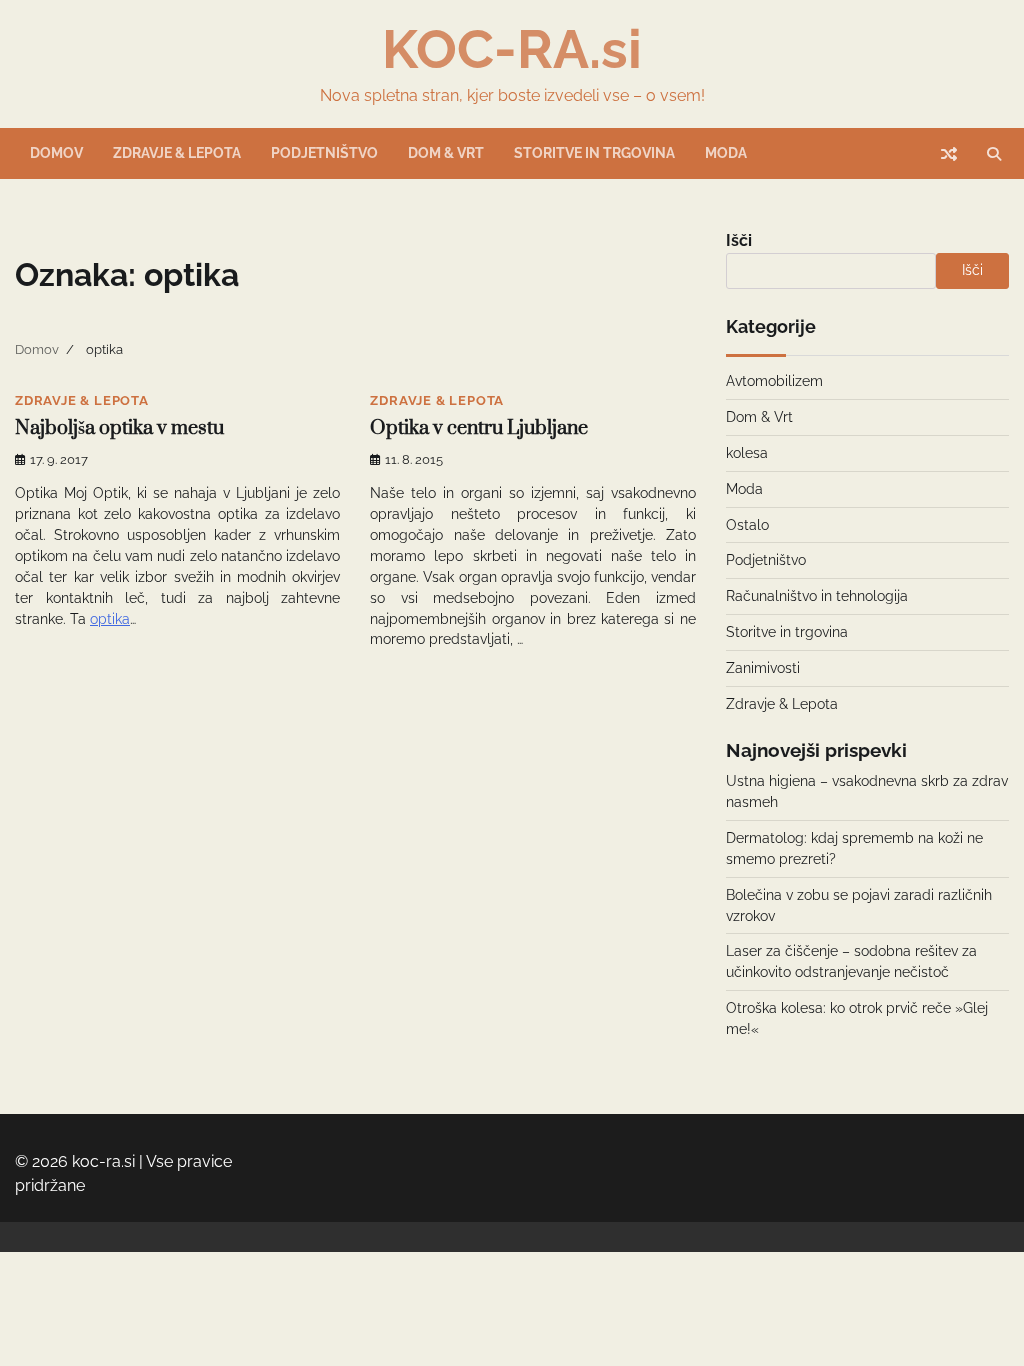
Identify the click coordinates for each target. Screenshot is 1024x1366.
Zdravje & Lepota (177, 153)
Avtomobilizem (774, 381)
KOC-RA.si (512, 49)
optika (110, 619)
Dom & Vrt (446, 153)
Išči (739, 240)
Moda (726, 153)
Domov (56, 153)
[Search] (994, 154)
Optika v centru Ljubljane (479, 428)
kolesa (747, 453)
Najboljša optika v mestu (119, 428)
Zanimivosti (763, 668)
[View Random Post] (949, 154)
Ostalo (747, 525)
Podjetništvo (324, 153)
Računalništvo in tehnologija (817, 596)
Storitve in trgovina (594, 153)
